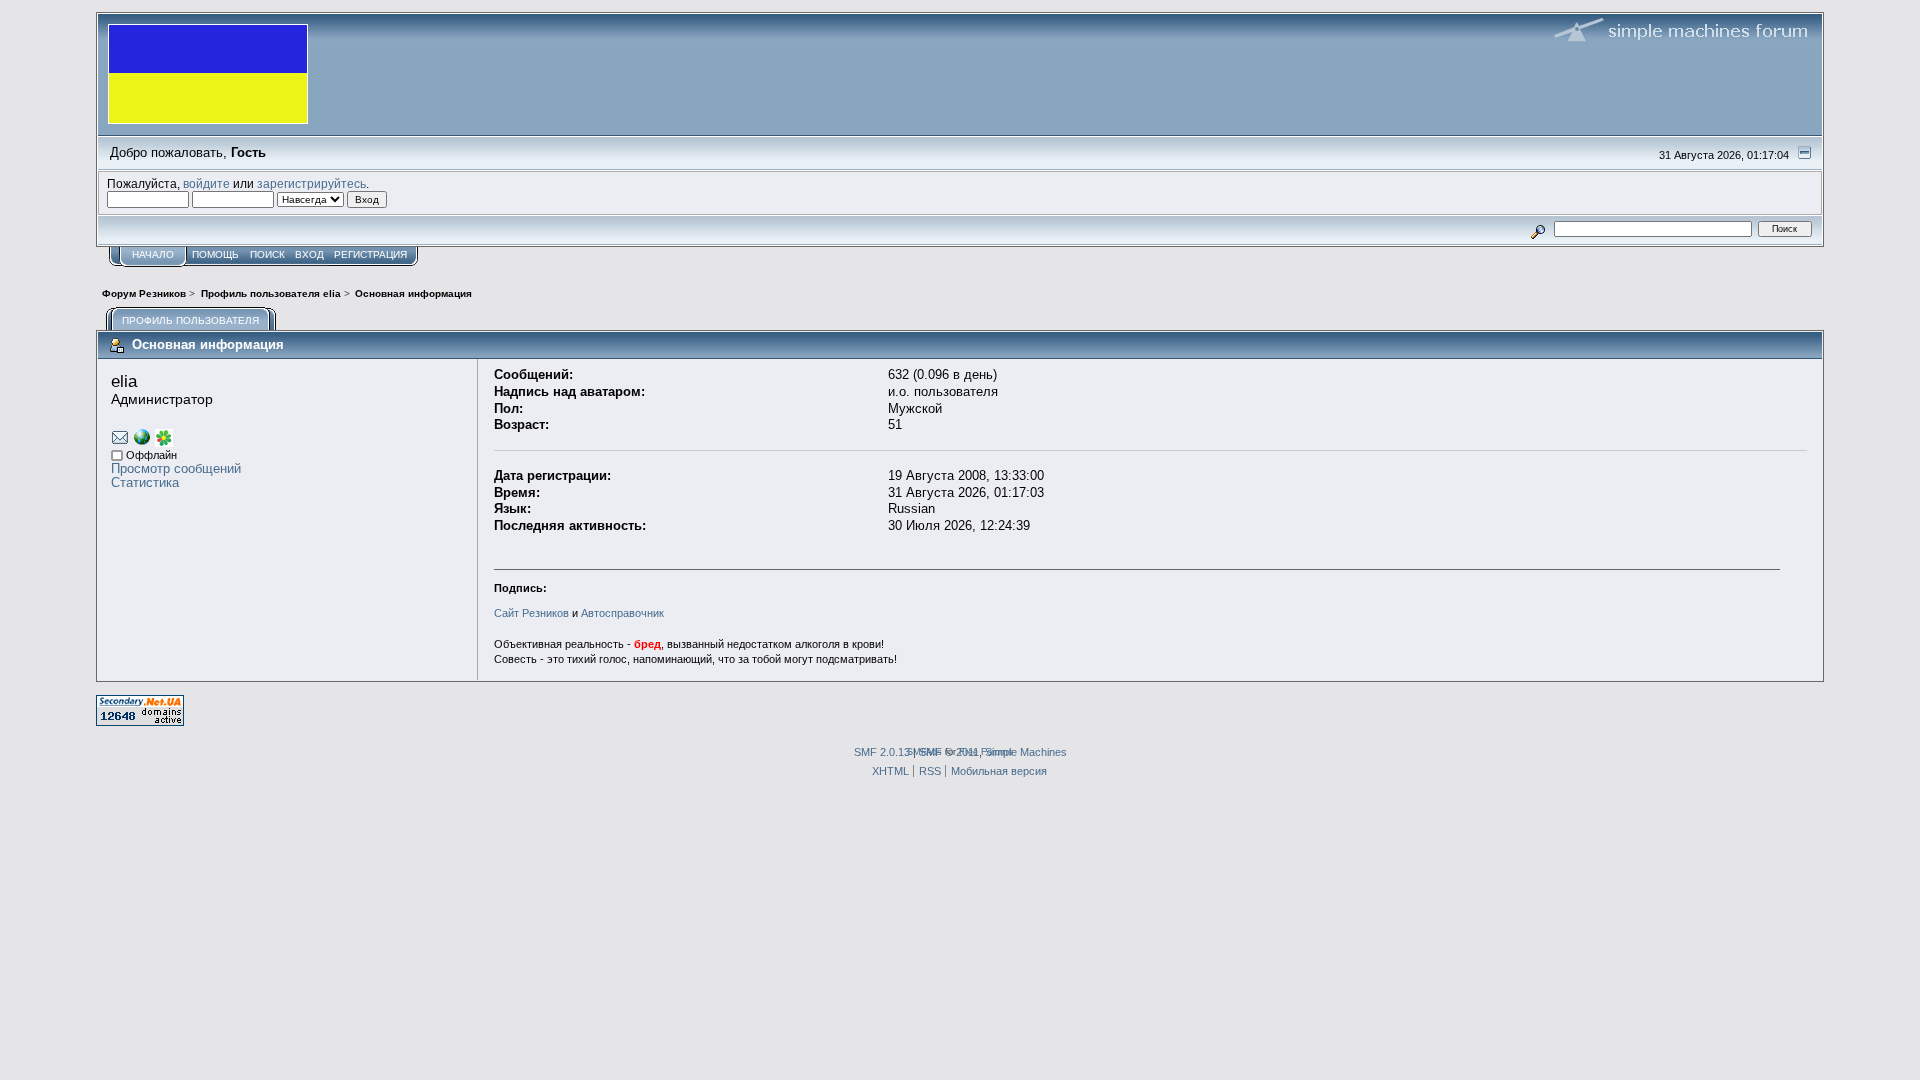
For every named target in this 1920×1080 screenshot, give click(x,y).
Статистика (145, 482)
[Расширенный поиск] (1538, 228)
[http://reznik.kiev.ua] (142, 440)
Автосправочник (622, 613)
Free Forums (986, 751)
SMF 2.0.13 (882, 752)
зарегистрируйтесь (311, 183)
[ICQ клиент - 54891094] (164, 442)
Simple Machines (1026, 752)
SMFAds (924, 751)
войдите (206, 183)
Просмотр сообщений (176, 468)
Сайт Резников (531, 613)
